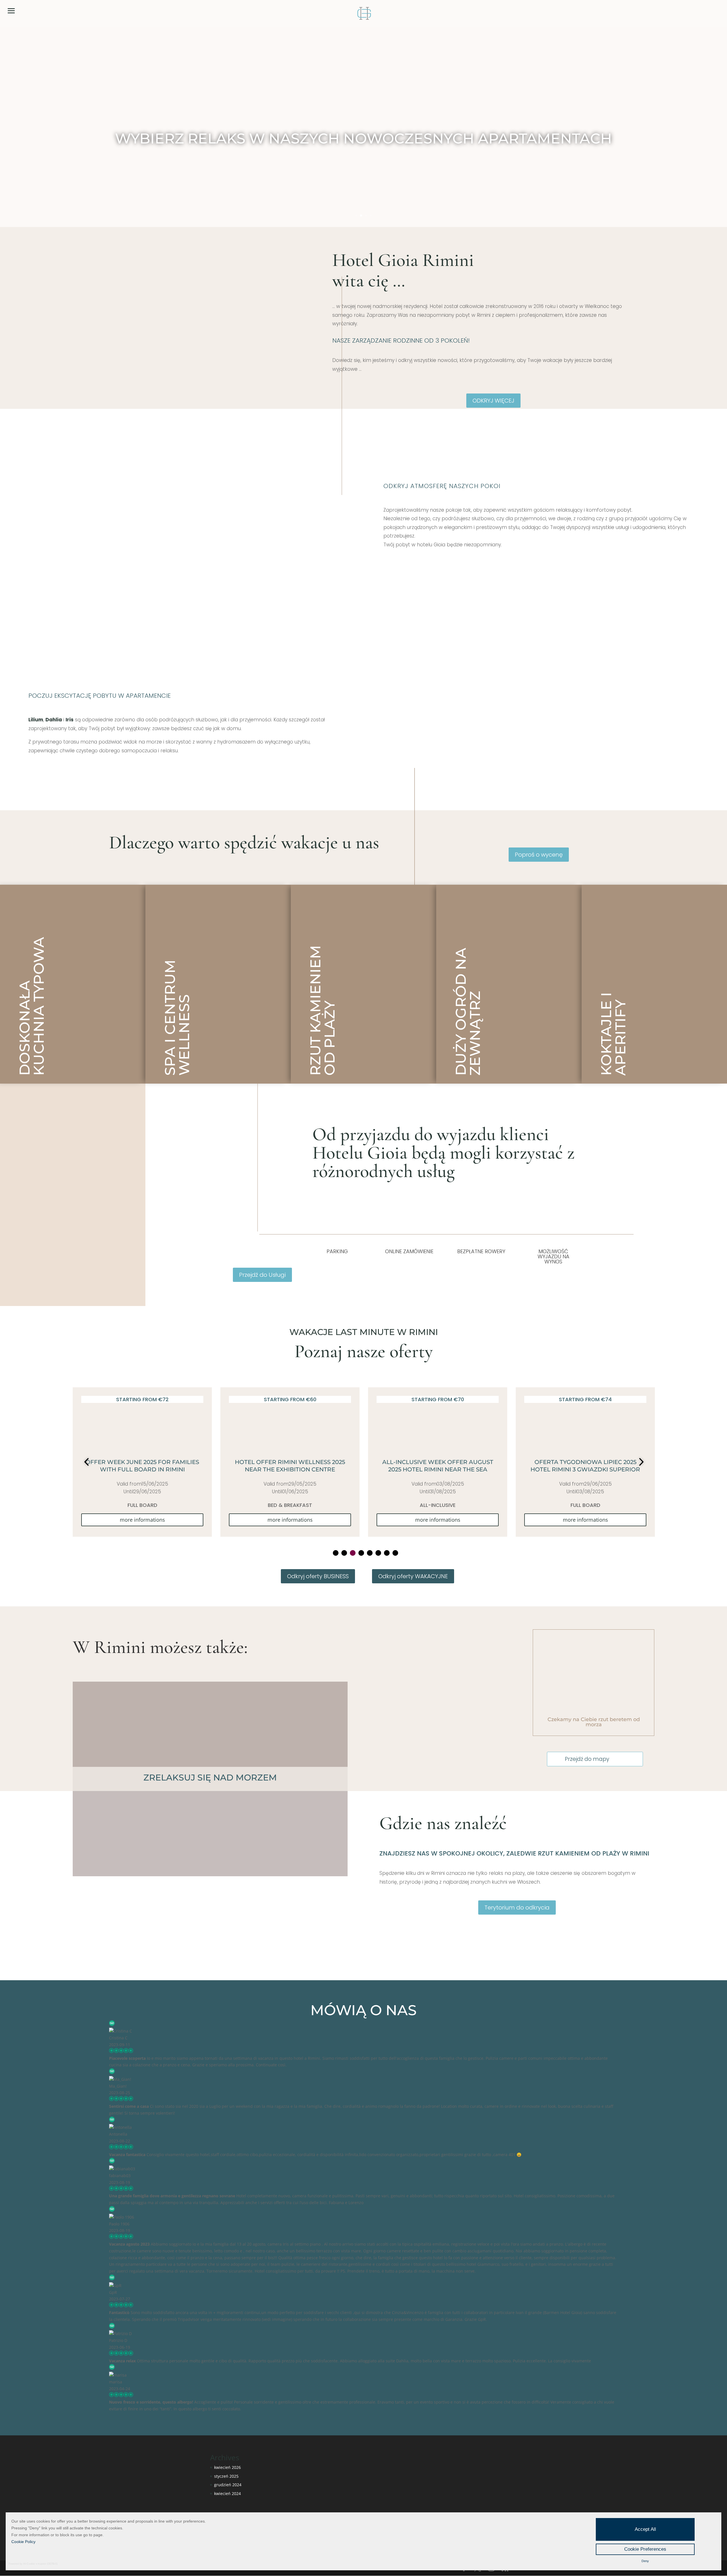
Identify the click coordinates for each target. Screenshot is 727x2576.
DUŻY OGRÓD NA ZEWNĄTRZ (468, 1012)
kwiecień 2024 (227, 2493)
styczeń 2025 (226, 2476)
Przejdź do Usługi (262, 1275)
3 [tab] (353, 1553)
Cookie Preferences (645, 2549)
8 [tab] (395, 1553)
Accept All (645, 2529)
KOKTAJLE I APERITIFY (614, 1034)
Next (649, 1462)
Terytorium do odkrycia (517, 1907)
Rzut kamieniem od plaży (323, 1010)
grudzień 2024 (228, 2485)
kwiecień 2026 (227, 2467)
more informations (142, 1520)
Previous (78, 1462)
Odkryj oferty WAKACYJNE (413, 1576)
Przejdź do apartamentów (172, 564)
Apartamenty (172, 541)
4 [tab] (361, 1553)
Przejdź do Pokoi (555, 696)
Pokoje (555, 672)
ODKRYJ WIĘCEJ (493, 401)
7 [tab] (387, 1553)
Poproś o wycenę (539, 855)
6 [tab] (378, 1553)
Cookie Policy (23, 2542)
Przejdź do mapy (587, 1759)
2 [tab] (344, 1553)
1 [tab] (336, 1553)
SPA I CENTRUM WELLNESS (177, 1018)
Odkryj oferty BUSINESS (318, 1576)
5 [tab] (370, 1553)
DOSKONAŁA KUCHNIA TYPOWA (32, 1006)
